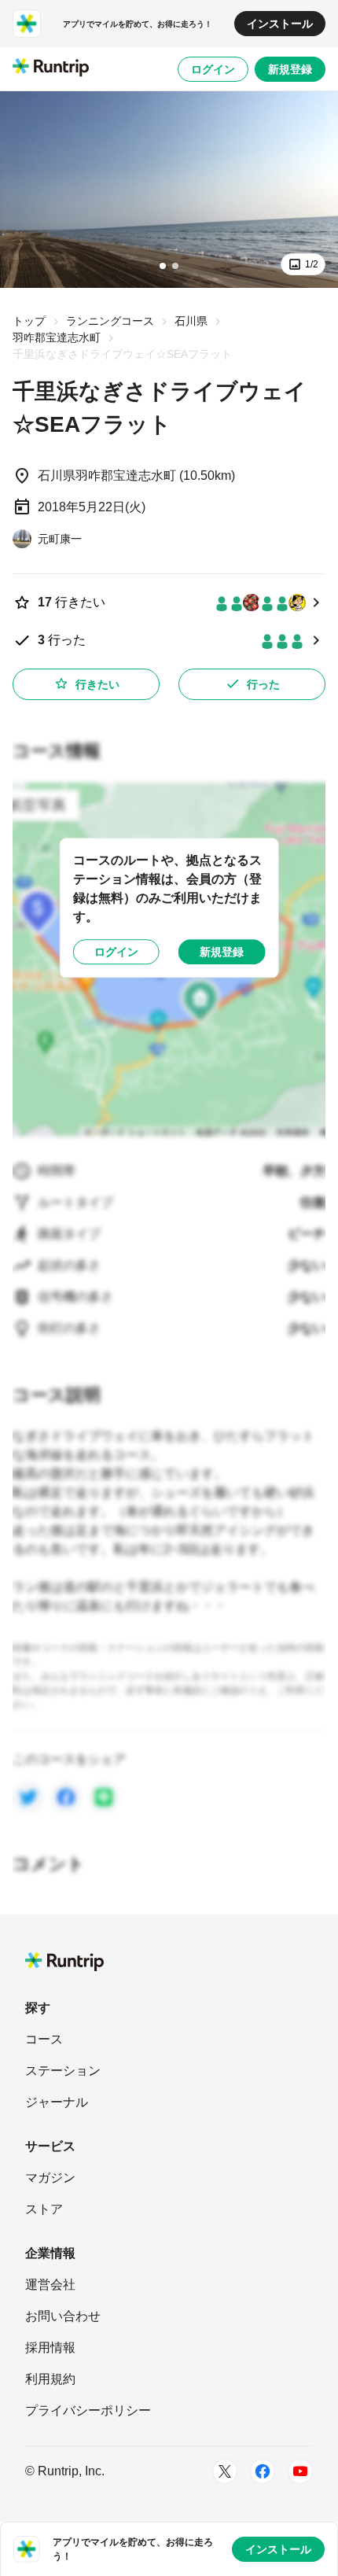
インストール (280, 24)
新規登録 (290, 69)
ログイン (213, 69)
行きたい (97, 684)
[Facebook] (263, 2471)
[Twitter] (225, 2471)
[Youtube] (300, 2471)
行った (263, 684)
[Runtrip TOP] (51, 68)
